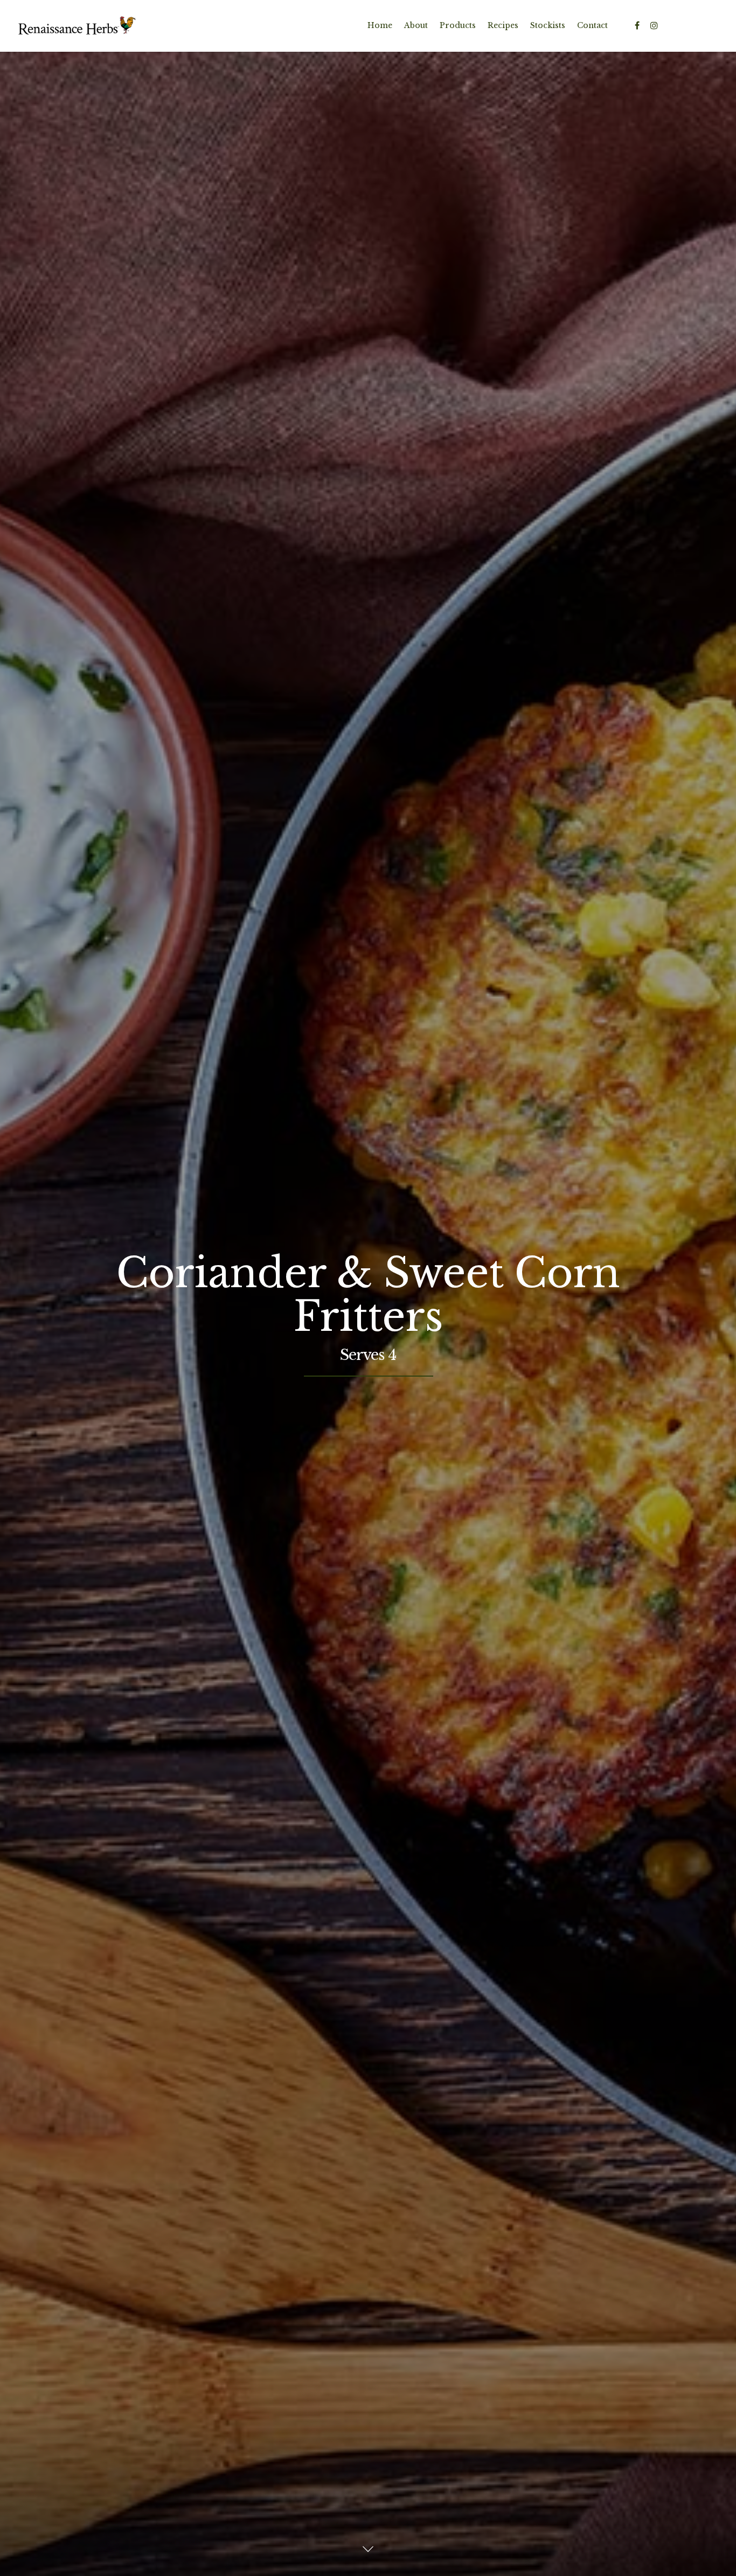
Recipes (503, 25)
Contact (592, 25)
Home (380, 25)
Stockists (548, 25)
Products (458, 25)
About (416, 25)
